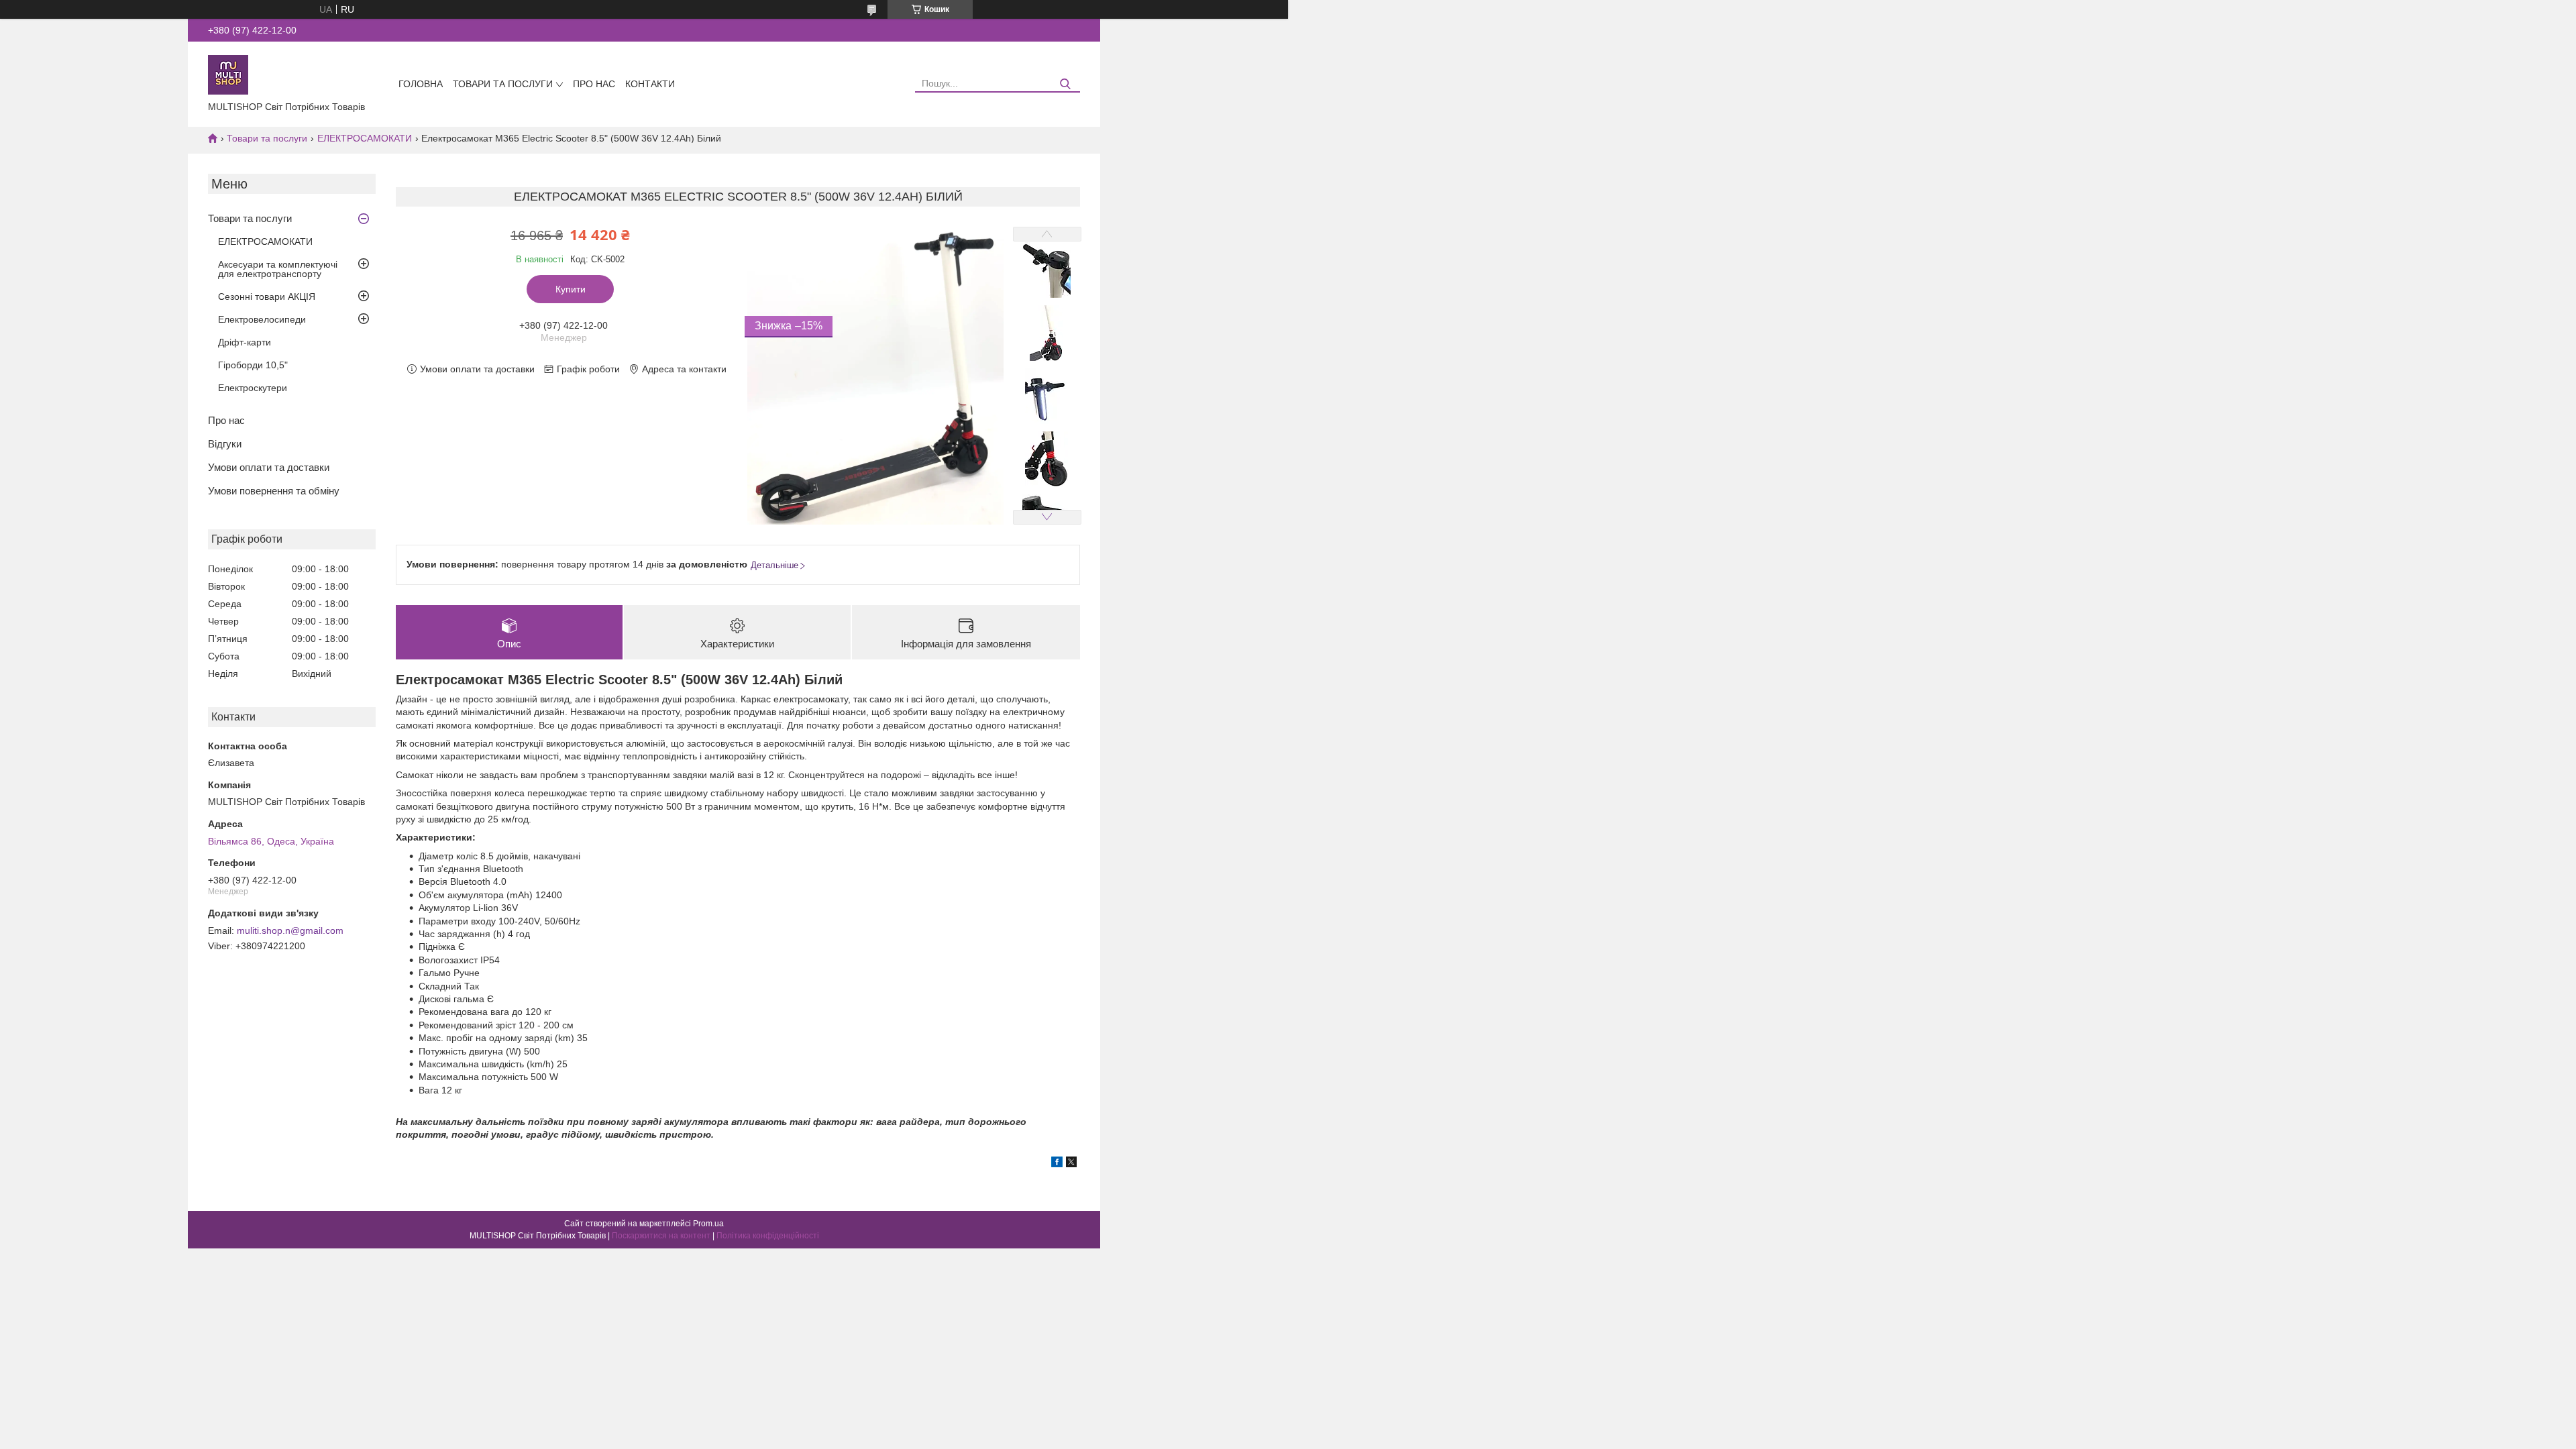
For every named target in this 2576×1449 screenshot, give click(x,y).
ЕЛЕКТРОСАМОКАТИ (365, 138)
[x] (1071, 1164)
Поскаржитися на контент (661, 1236)
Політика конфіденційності (768, 1236)
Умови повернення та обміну (274, 491)
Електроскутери (253, 388)
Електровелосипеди (262, 319)
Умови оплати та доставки (269, 467)
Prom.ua (708, 1224)
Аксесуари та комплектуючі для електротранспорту (278, 269)
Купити (571, 289)
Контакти (650, 84)
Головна (421, 84)
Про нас (594, 84)
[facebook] (1057, 1164)
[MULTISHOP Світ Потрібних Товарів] (228, 74)
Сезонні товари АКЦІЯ (267, 297)
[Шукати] (1065, 84)
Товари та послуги (503, 84)
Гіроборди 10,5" (253, 365)
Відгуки (225, 444)
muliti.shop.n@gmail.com (290, 930)
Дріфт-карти (245, 342)
